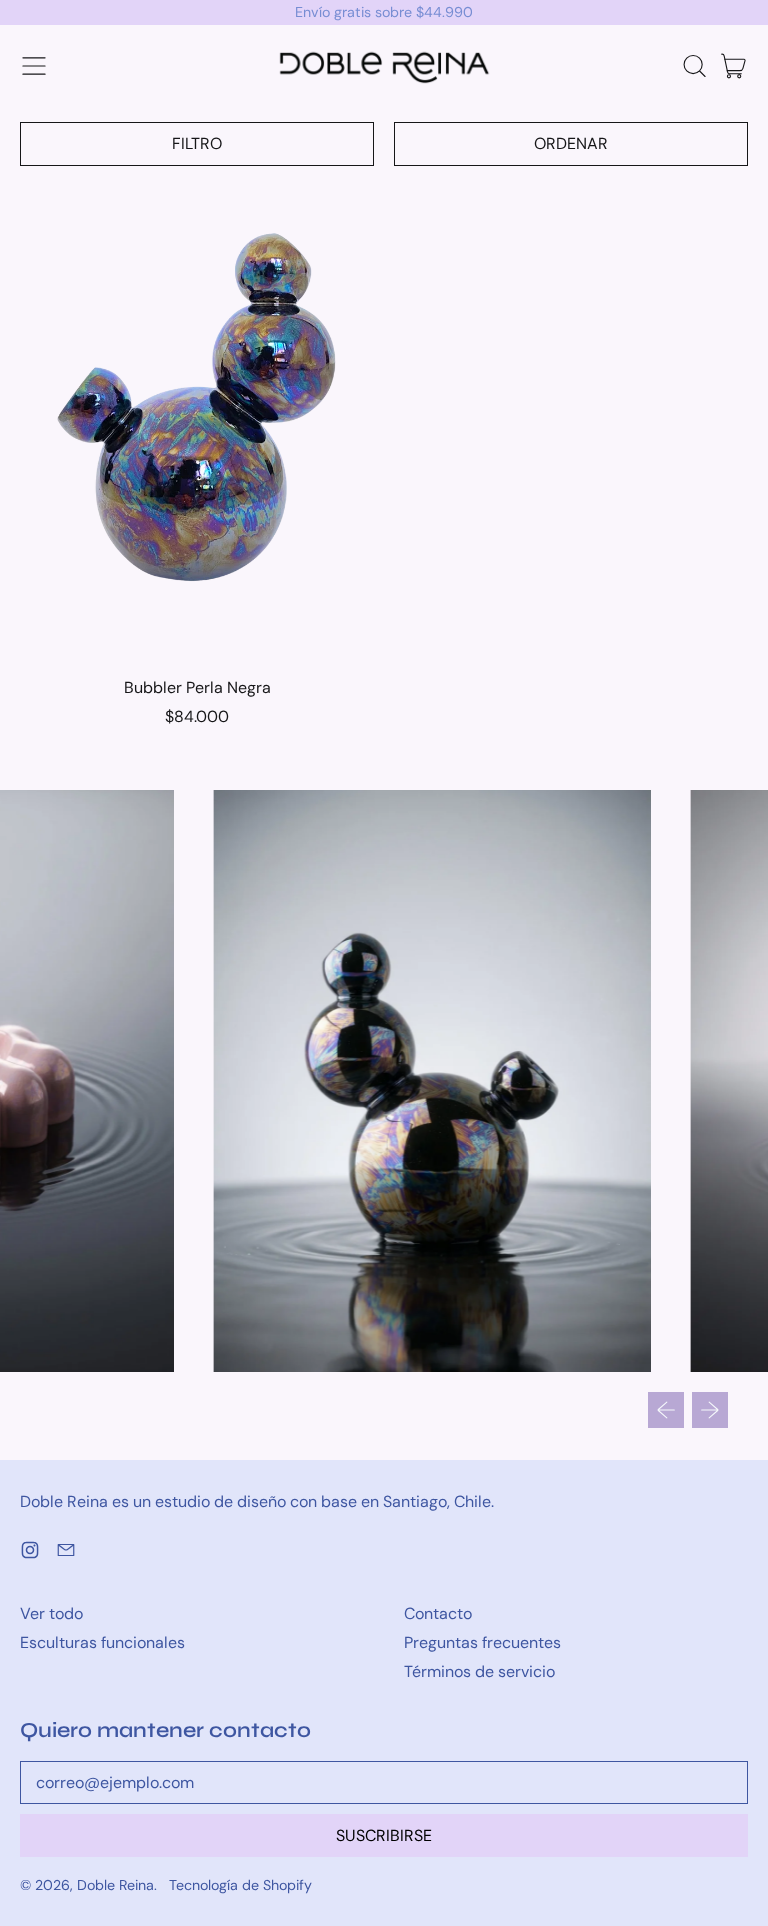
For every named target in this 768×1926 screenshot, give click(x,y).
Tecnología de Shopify (240, 1885)
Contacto (438, 1613)
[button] (694, 66)
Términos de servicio (479, 1671)
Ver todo (51, 1613)
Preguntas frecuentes (482, 1642)
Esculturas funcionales (102, 1642)
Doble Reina (115, 1885)
